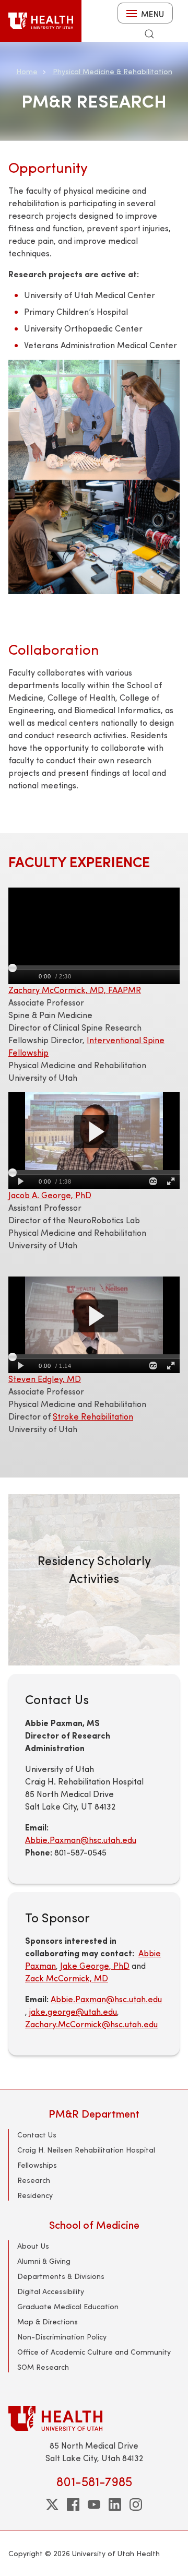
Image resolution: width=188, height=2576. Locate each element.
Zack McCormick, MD (67, 1978)
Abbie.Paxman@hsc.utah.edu (81, 1840)
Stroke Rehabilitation (93, 1416)
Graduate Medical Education (68, 2306)
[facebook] (73, 2504)
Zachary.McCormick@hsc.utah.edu (91, 2024)
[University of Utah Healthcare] (94, 2418)
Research (34, 2180)
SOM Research (43, 2367)
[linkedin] (115, 2504)
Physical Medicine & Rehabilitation (113, 71)
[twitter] (52, 2504)
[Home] (41, 21)
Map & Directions (48, 2321)
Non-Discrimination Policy (62, 2337)
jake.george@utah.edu (73, 2011)
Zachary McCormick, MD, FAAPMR (75, 990)
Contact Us (37, 2135)
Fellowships (37, 2165)
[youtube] (94, 2504)
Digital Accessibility (51, 2291)
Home (27, 71)
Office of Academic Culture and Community (94, 2352)
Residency (35, 2195)
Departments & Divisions (61, 2276)
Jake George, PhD (95, 1965)
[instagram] (136, 2504)
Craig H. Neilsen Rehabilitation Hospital (86, 2150)
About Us (33, 2246)
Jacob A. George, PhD (50, 1195)
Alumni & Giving (44, 2261)
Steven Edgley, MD (45, 1379)
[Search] (149, 34)
